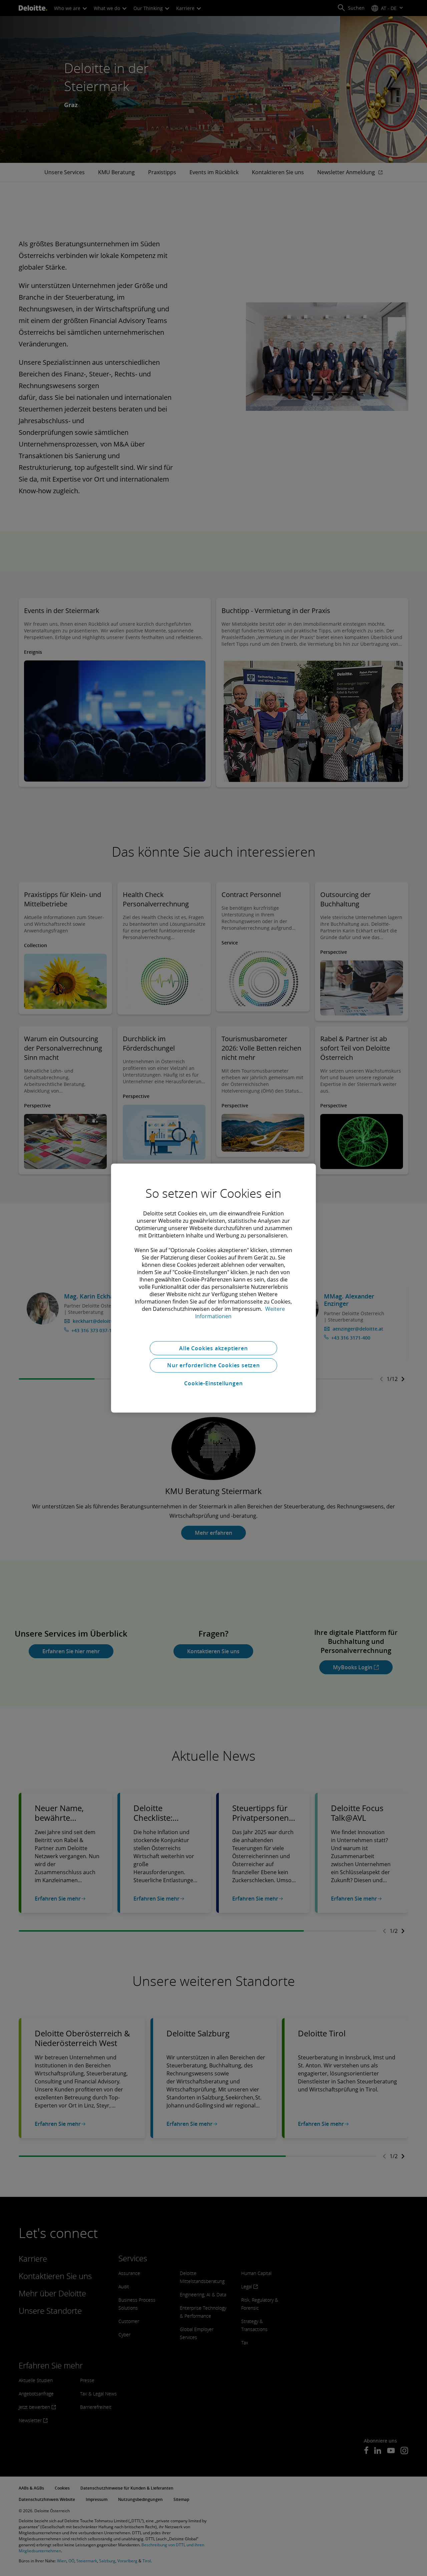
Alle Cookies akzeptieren (213, 1348)
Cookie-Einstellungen (213, 1383)
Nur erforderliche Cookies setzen (213, 1365)
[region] (213, 1288)
